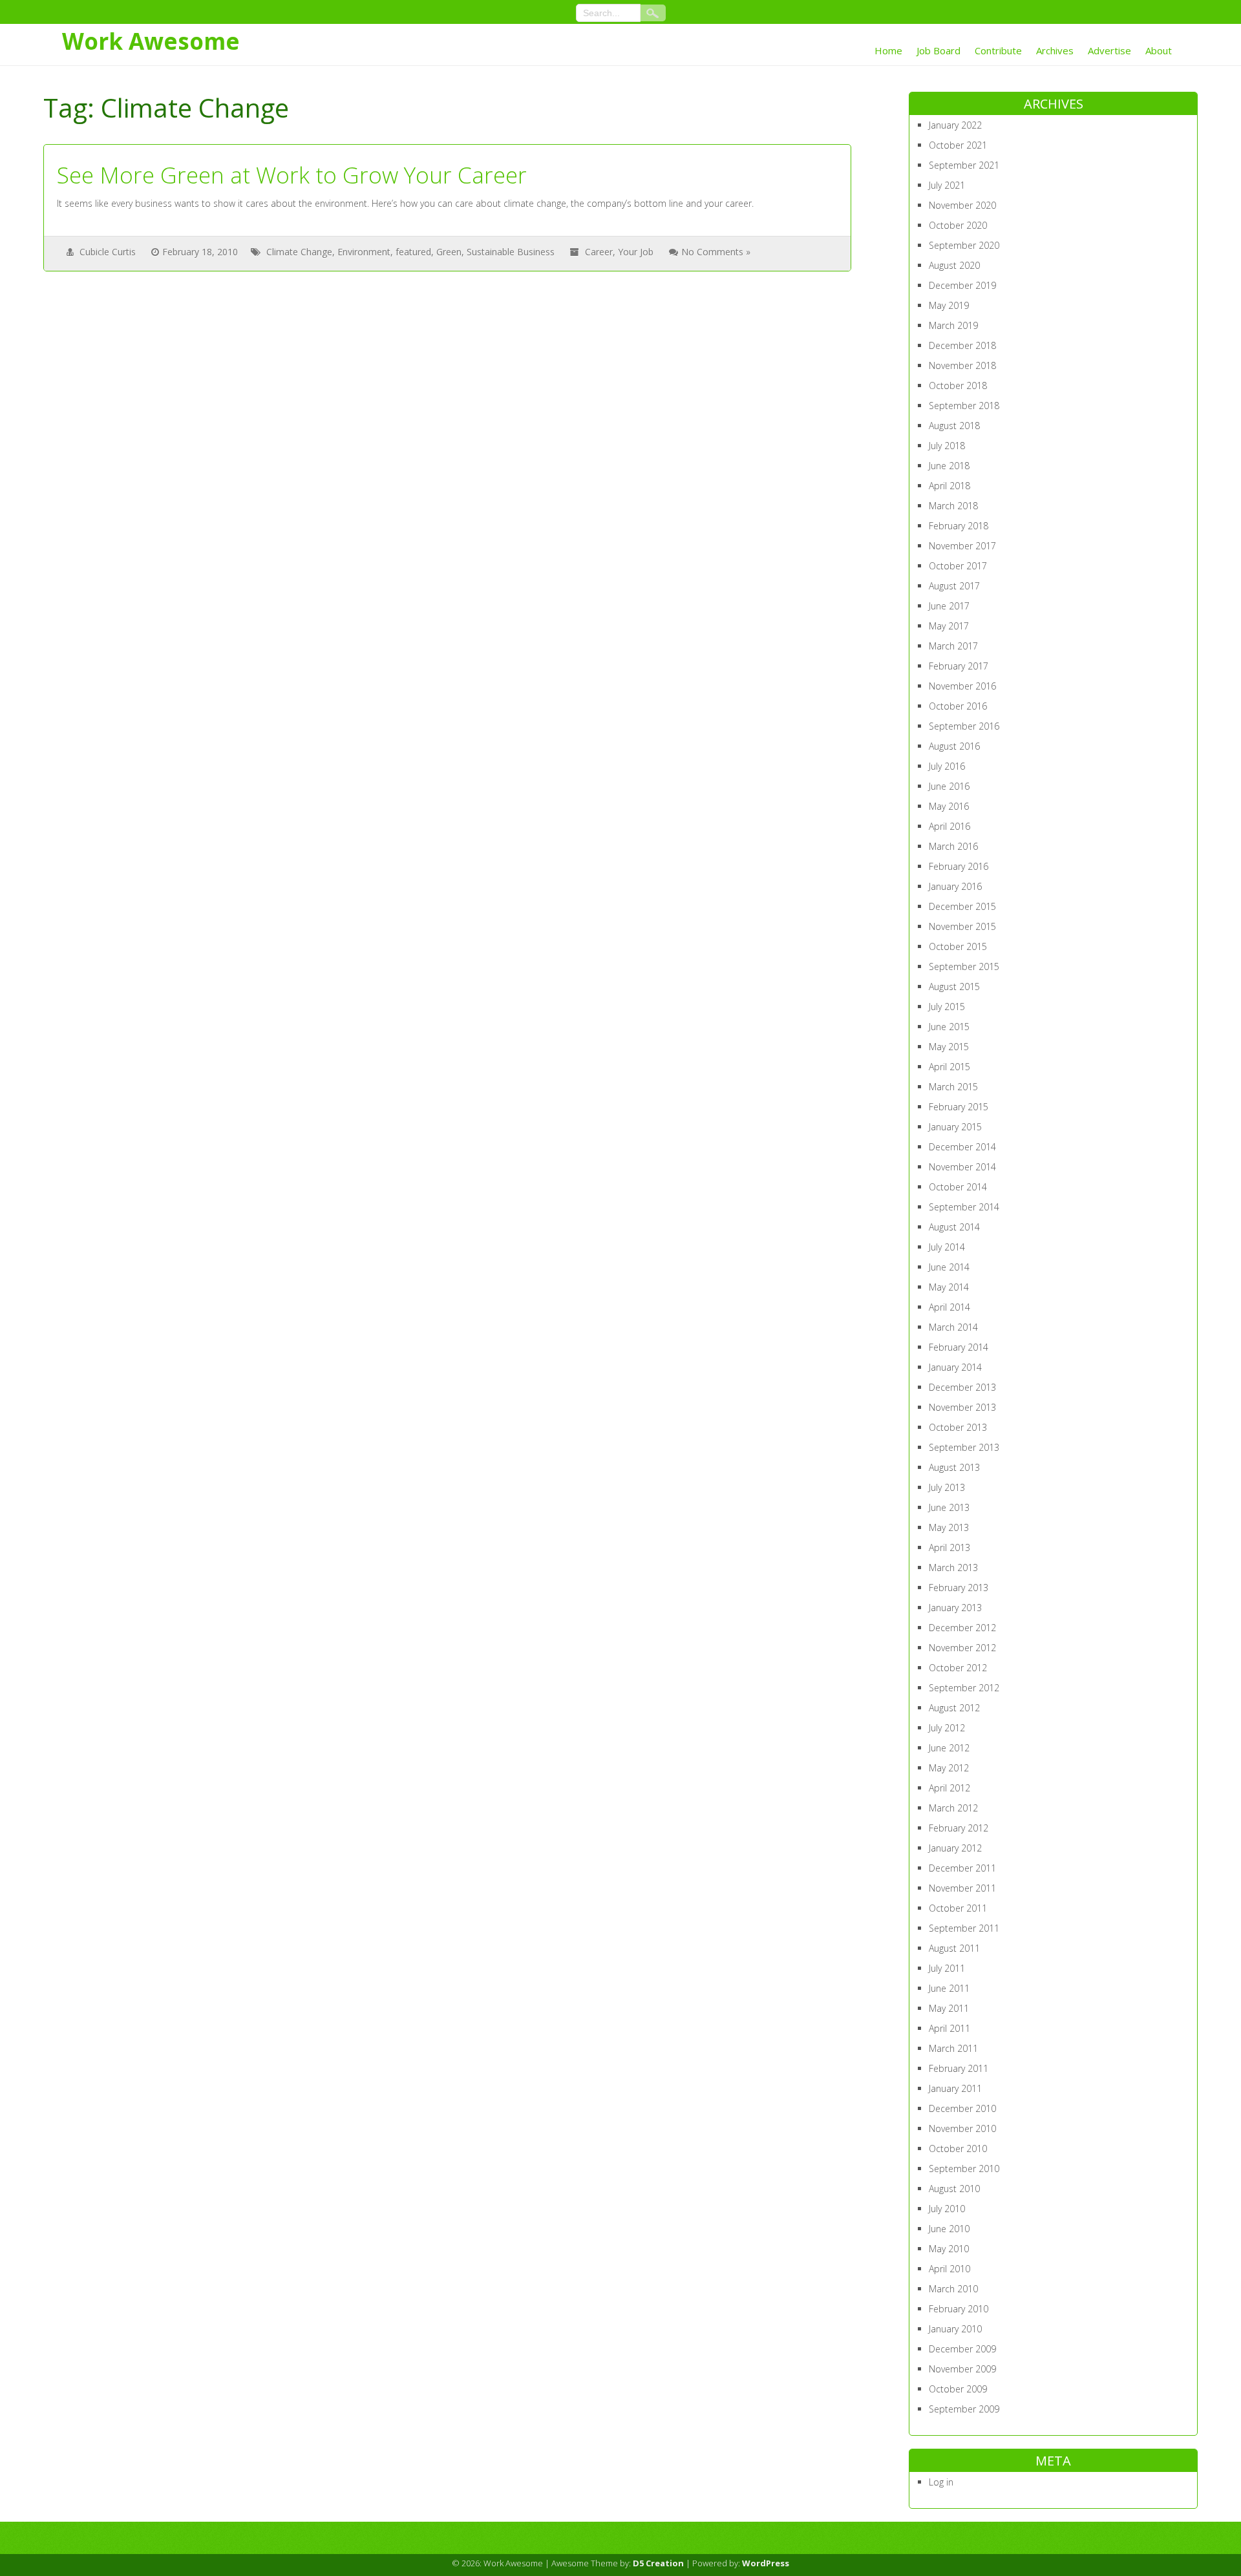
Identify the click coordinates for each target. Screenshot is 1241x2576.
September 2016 (964, 726)
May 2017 (949, 626)
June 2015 (949, 1027)
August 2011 (954, 1948)
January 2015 (955, 1127)
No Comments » (716, 252)
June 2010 (949, 2229)
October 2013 (958, 1427)
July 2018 (947, 446)
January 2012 (955, 1848)
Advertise (1109, 50)
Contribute (998, 50)
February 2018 (959, 526)
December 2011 (962, 1868)
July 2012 (947, 1728)
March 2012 (953, 1808)
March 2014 (953, 1327)
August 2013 (954, 1467)
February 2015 (959, 1107)
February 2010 (959, 2309)
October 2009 (958, 2389)
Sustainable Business (511, 252)
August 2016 (954, 746)
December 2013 (962, 1387)
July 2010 (947, 2209)
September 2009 (964, 2409)
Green (449, 252)
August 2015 (954, 987)
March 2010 (953, 2289)
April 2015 (949, 1067)
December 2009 (962, 2349)
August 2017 (954, 586)
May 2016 (949, 806)
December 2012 (962, 1628)
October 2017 (958, 566)
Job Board (939, 50)
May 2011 (949, 2008)
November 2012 (962, 1648)
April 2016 (949, 826)
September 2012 (964, 1688)
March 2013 (953, 1568)
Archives (1055, 50)
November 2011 (962, 1888)
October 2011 (958, 1908)
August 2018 (954, 426)
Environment (364, 252)
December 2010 (962, 2108)
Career (599, 252)
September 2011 (964, 1928)
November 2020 (962, 205)
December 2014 (962, 1147)
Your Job (636, 252)
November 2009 (962, 2369)
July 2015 (947, 1007)
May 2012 (949, 1768)
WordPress (766, 2563)
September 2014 (964, 1207)
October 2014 (958, 1187)
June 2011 (949, 1988)
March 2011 (953, 2048)
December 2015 (962, 906)
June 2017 (949, 606)
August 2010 (954, 2189)
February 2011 (959, 2068)
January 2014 (955, 1367)
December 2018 (962, 345)
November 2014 (962, 1167)
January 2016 (955, 886)
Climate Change (299, 252)
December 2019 (962, 285)
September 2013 (964, 1447)
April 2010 (949, 2269)
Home (888, 50)
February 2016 (959, 866)
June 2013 (949, 1507)
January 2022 (955, 125)
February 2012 (959, 1828)
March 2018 (953, 506)
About (1159, 50)
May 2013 (949, 1527)
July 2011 (947, 1968)
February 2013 (959, 1588)
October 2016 (958, 706)
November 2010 (962, 2128)
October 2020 (958, 225)
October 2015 (958, 946)
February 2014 (959, 1347)
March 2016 (953, 846)
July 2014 (947, 1247)
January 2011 (955, 2088)
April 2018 (949, 486)
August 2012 (954, 1708)
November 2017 (962, 546)
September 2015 (964, 966)
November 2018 (962, 365)
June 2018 (949, 466)
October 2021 (958, 145)
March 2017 (953, 646)
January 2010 (955, 2329)
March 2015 (953, 1087)
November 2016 (962, 686)
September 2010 (964, 2169)
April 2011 (949, 2028)
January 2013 (955, 1608)
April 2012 (949, 1788)
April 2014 (949, 1307)
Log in (941, 2482)
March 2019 (953, 325)
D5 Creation (658, 2563)
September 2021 (964, 165)
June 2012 (949, 1748)
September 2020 (964, 245)
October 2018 (958, 385)
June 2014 (949, 1267)
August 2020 (954, 265)
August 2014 (954, 1227)
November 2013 (962, 1407)
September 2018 (964, 406)
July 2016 (947, 766)
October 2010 (958, 2148)
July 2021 (947, 185)
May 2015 (949, 1047)
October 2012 (958, 1668)
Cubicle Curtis (108, 252)
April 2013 (949, 1547)
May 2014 (949, 1287)
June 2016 (949, 786)
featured (413, 252)
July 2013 (947, 1487)
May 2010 (949, 2249)
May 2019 (949, 305)
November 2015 (962, 926)
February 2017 (959, 666)
